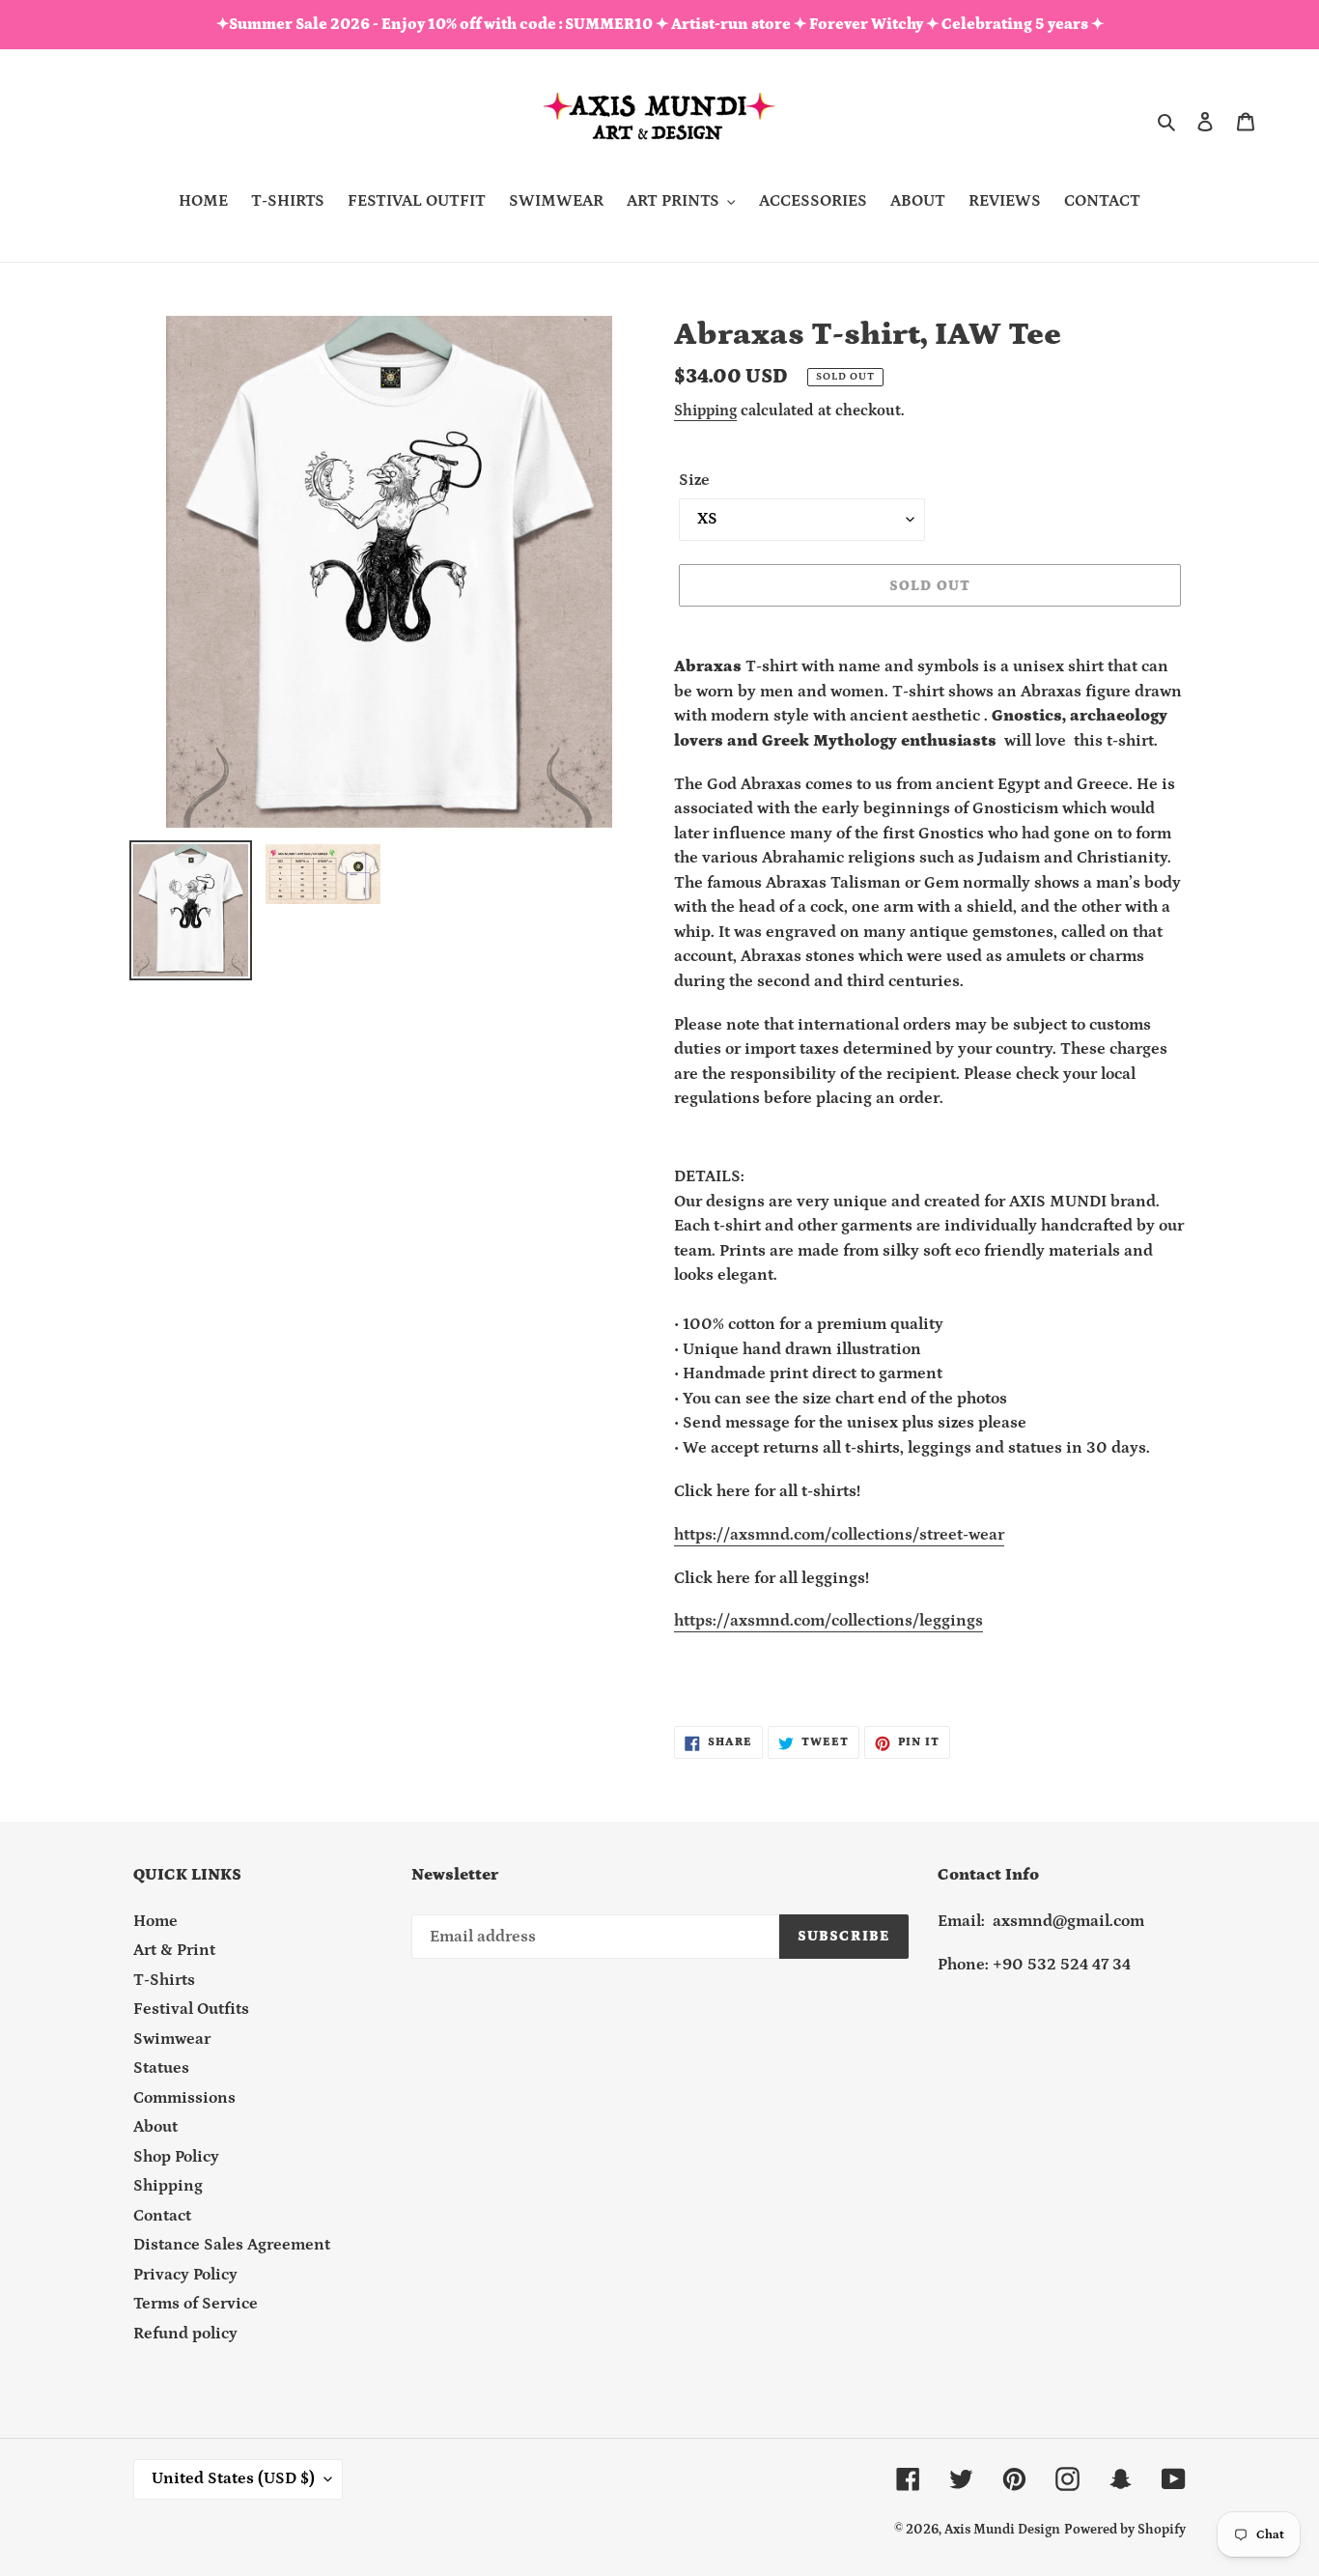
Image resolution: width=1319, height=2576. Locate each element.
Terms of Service (196, 2305)
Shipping (705, 410)
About (155, 2128)
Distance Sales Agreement (232, 2246)
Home (155, 1921)
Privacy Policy (185, 2275)
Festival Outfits (191, 2010)
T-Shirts (164, 1980)
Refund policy (185, 2334)
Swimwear (172, 2039)
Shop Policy (176, 2157)
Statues (161, 2069)
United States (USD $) (233, 2479)
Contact (162, 2216)
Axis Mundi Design (1002, 2531)
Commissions (184, 2098)
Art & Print (174, 1951)
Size (694, 480)
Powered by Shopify (1125, 2531)
